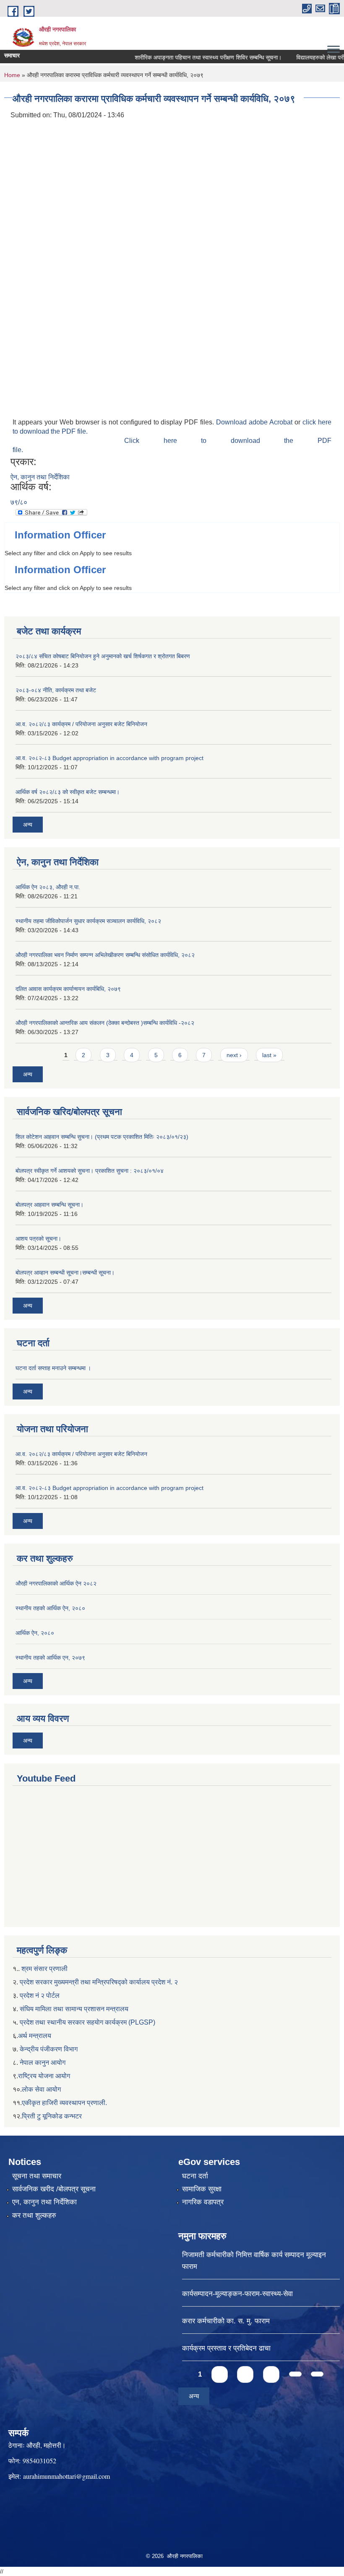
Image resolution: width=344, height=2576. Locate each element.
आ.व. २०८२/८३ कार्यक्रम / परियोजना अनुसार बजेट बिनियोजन (81, 724)
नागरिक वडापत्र (203, 2202)
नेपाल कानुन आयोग (43, 2063)
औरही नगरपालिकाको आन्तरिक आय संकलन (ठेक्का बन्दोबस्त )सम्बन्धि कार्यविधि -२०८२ (105, 1023)
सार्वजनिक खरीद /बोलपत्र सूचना (54, 2189)
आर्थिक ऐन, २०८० (35, 1633)
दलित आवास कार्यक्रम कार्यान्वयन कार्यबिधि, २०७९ (68, 989)
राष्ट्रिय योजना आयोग (44, 2076)
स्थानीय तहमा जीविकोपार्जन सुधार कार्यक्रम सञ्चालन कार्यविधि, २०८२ (88, 921)
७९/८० (19, 502)
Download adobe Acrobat (255, 422)
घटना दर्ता (195, 2176)
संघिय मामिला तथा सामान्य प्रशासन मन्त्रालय (74, 2009)
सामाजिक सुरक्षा (202, 2189)
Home (12, 75)
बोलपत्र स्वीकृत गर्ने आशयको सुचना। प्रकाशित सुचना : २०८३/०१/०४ (90, 1171)
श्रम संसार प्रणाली (44, 1969)
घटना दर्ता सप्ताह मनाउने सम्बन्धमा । (53, 1368)
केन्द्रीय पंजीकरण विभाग (49, 2049)
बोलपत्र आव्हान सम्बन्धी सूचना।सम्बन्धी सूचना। (65, 1272)
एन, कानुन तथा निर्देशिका (44, 2202)
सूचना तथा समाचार (37, 2176)
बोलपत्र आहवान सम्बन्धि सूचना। (50, 1205)
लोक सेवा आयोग (41, 2089)
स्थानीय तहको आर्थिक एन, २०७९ (50, 1658)
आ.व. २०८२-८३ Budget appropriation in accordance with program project (109, 758)
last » (269, 1055)
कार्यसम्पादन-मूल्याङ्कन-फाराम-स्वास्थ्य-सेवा (237, 2294)
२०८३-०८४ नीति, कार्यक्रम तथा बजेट (56, 690)
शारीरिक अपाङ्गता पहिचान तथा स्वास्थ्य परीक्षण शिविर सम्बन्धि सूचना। (191, 57)
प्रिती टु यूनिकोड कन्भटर (52, 2116)
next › (234, 1055)
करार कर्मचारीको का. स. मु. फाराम (226, 2321)
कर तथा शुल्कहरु (34, 2215)
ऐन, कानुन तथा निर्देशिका (40, 477)
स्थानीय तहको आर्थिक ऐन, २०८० (50, 1608)
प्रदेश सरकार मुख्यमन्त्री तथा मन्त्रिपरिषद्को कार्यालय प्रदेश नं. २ (98, 1982)
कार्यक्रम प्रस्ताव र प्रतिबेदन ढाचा (226, 2348)
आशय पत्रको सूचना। (38, 1239)
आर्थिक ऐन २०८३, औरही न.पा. (48, 887)
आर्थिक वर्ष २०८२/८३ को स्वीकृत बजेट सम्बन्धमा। (68, 792)
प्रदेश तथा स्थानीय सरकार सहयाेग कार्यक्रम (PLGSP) (87, 2022)
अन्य (28, 825)
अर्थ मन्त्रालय (35, 2036)
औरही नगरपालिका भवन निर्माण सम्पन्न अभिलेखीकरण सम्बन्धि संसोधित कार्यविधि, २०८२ (105, 955)
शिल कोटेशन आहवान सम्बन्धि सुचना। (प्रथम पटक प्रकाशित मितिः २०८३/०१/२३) (102, 1137)
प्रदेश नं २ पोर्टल (40, 1995)
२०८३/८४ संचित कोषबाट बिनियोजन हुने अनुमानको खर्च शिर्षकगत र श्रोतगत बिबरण (103, 656)
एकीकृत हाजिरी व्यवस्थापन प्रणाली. (64, 2103)
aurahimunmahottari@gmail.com (66, 2476)
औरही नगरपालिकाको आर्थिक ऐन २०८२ (56, 1583)
